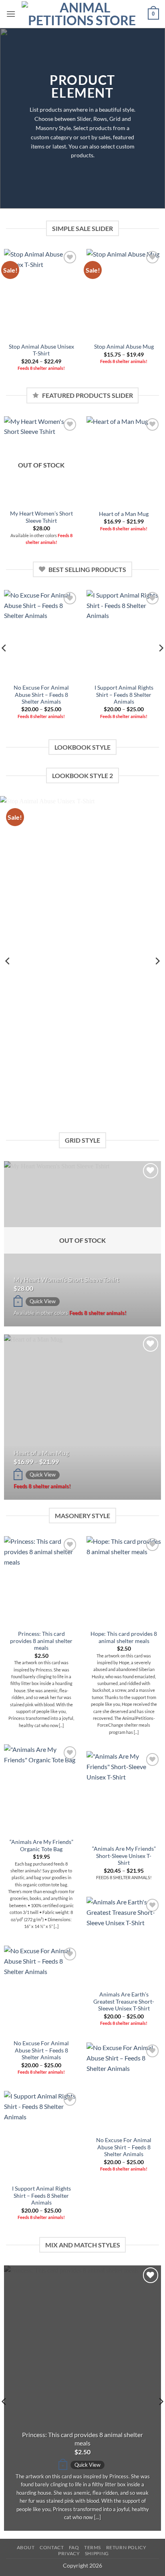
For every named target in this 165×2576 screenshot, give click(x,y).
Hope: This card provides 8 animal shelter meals (124, 1637)
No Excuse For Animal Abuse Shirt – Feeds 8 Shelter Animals (41, 695)
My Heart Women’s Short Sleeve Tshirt (41, 517)
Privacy (69, 2553)
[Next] (157, 961)
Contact (52, 2547)
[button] (11, 14)
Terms (93, 2547)
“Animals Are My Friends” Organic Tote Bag (41, 1846)
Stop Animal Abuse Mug (124, 347)
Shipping (97, 2553)
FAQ (74, 2547)
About (26, 2547)
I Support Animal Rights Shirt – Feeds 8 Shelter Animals (124, 695)
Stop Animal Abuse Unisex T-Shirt (41, 350)
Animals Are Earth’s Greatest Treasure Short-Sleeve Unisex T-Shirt (124, 2001)
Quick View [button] (43, 1301)
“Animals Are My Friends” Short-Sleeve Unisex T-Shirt (124, 1856)
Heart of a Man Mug (124, 514)
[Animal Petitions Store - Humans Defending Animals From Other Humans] (82, 14)
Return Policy (126, 2547)
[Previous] (8, 961)
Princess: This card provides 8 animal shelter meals (41, 1641)
